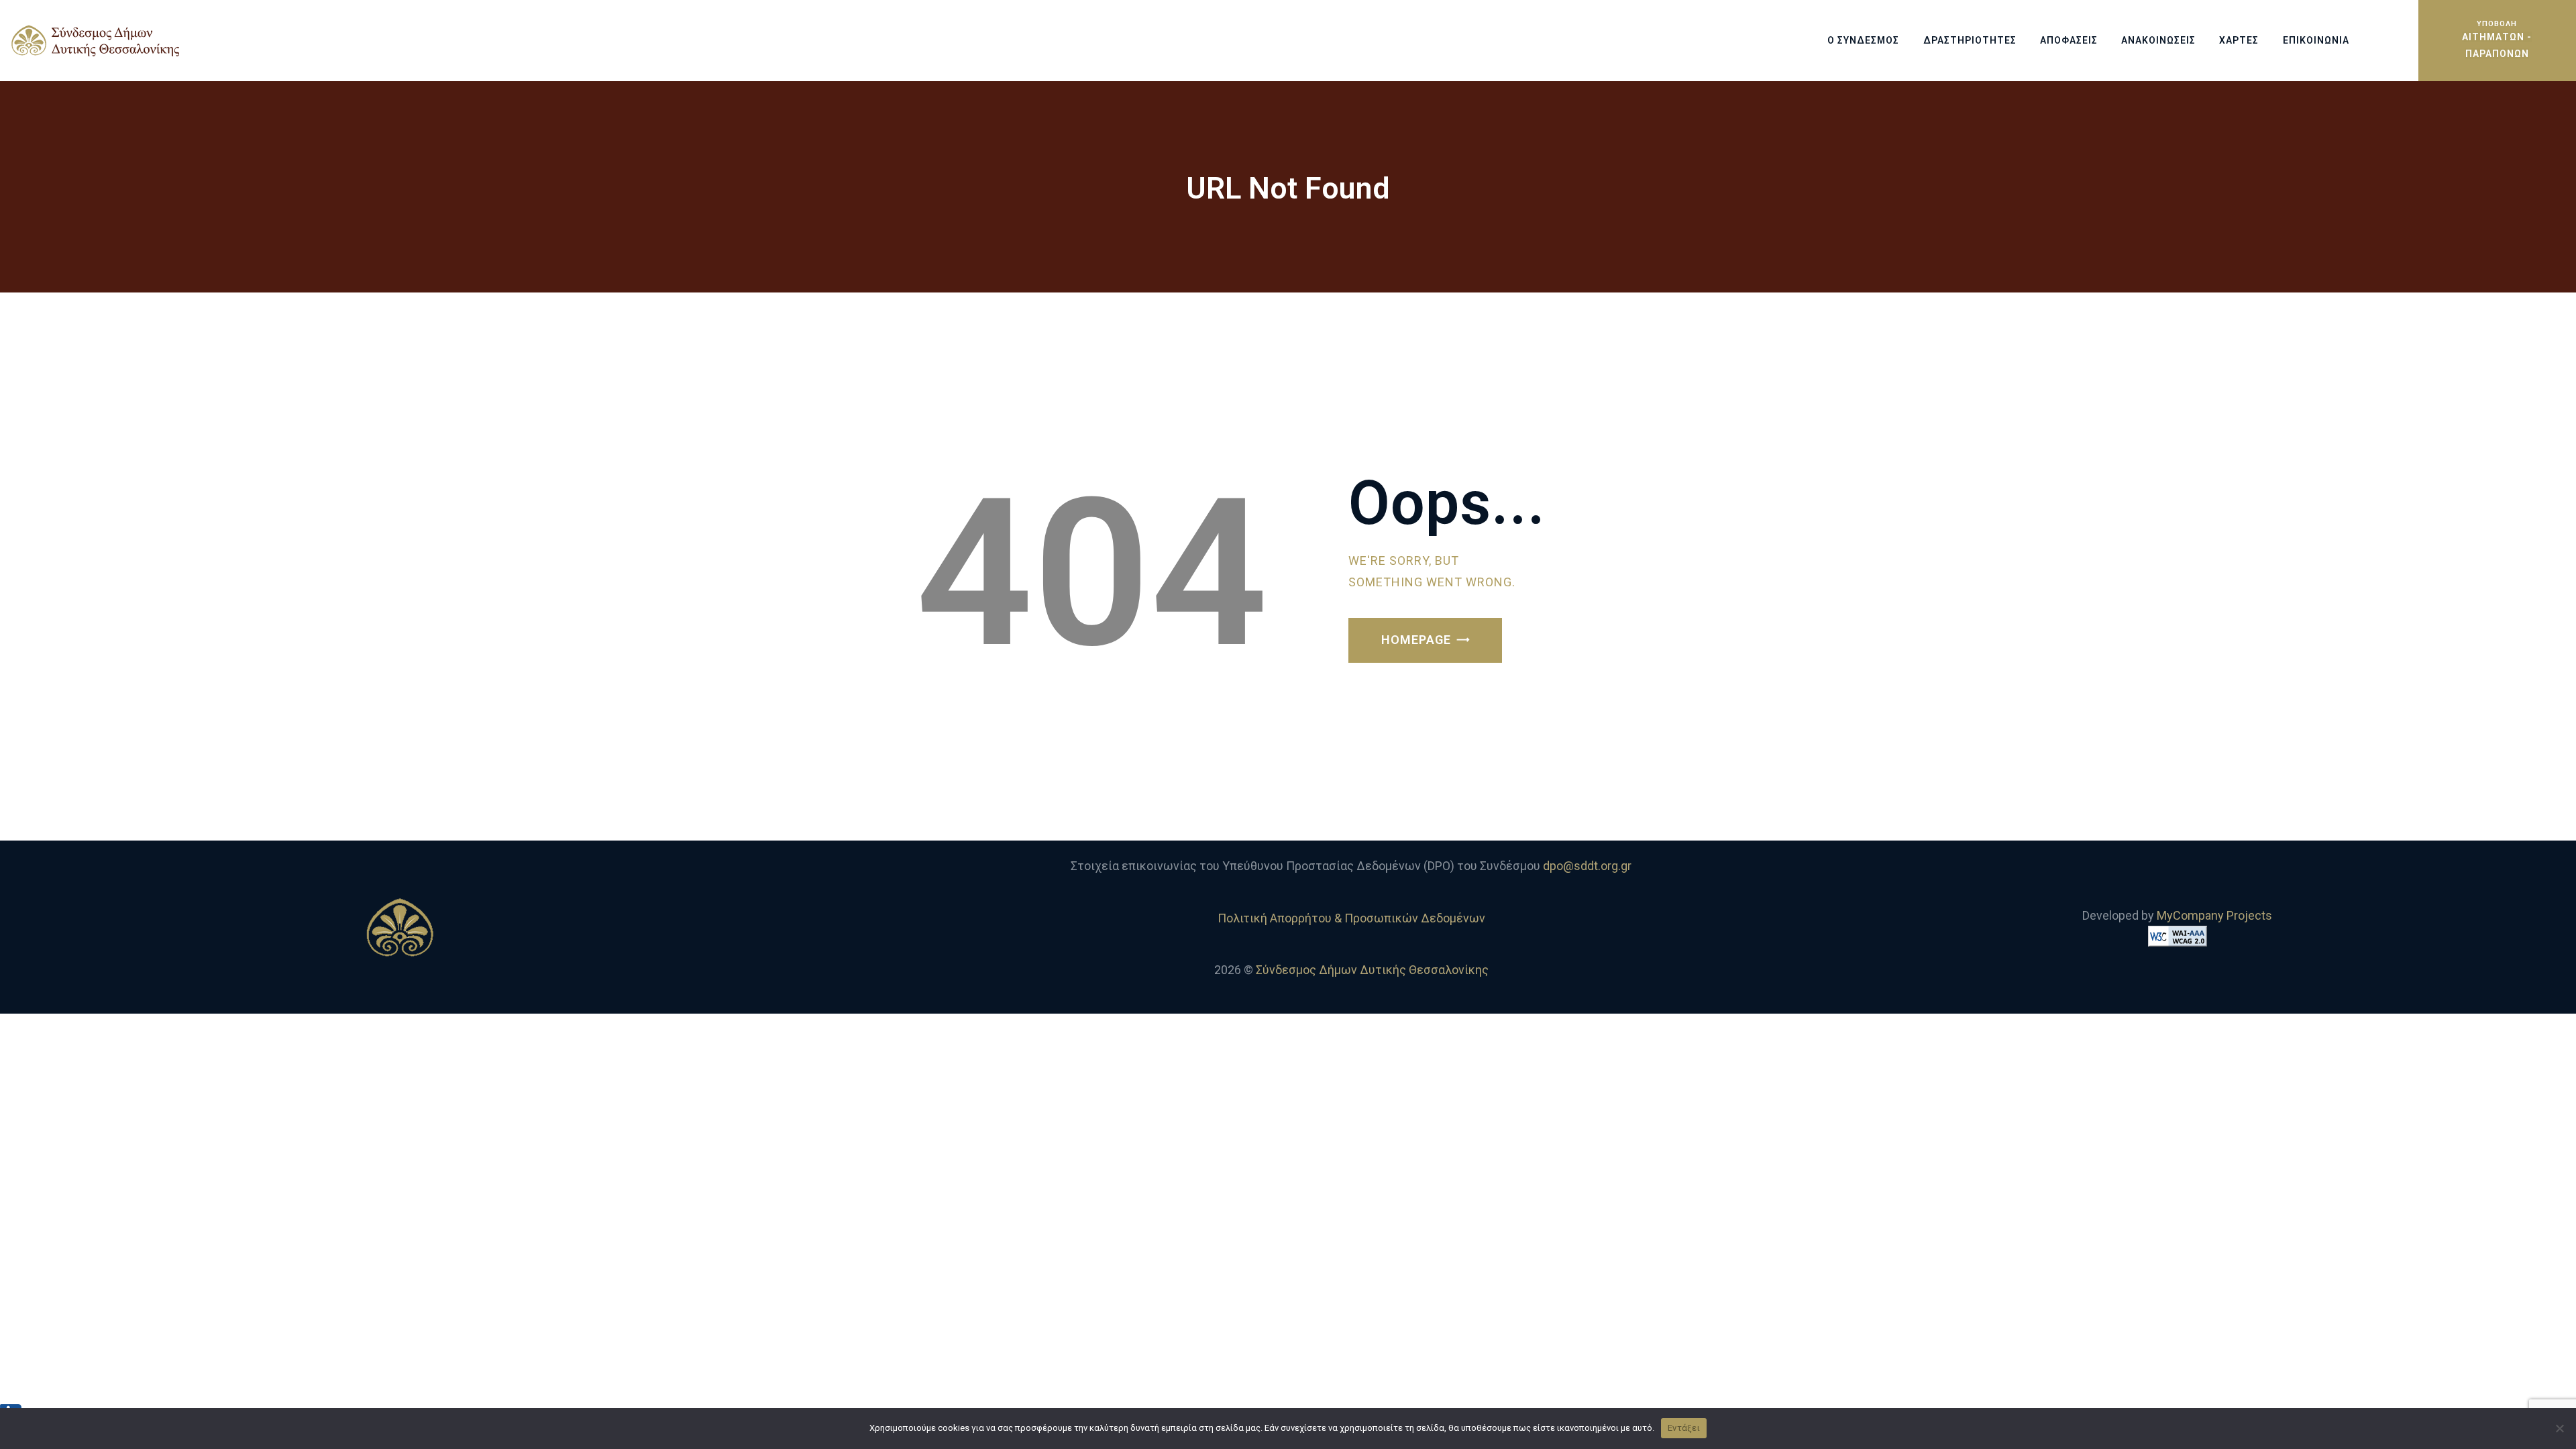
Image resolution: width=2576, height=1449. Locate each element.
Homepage (1416, 640)
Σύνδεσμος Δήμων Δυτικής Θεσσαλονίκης (1372, 970)
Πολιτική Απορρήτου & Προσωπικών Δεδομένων (1351, 918)
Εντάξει (1684, 1428)
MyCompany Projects (2214, 915)
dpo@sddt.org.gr (1587, 866)
